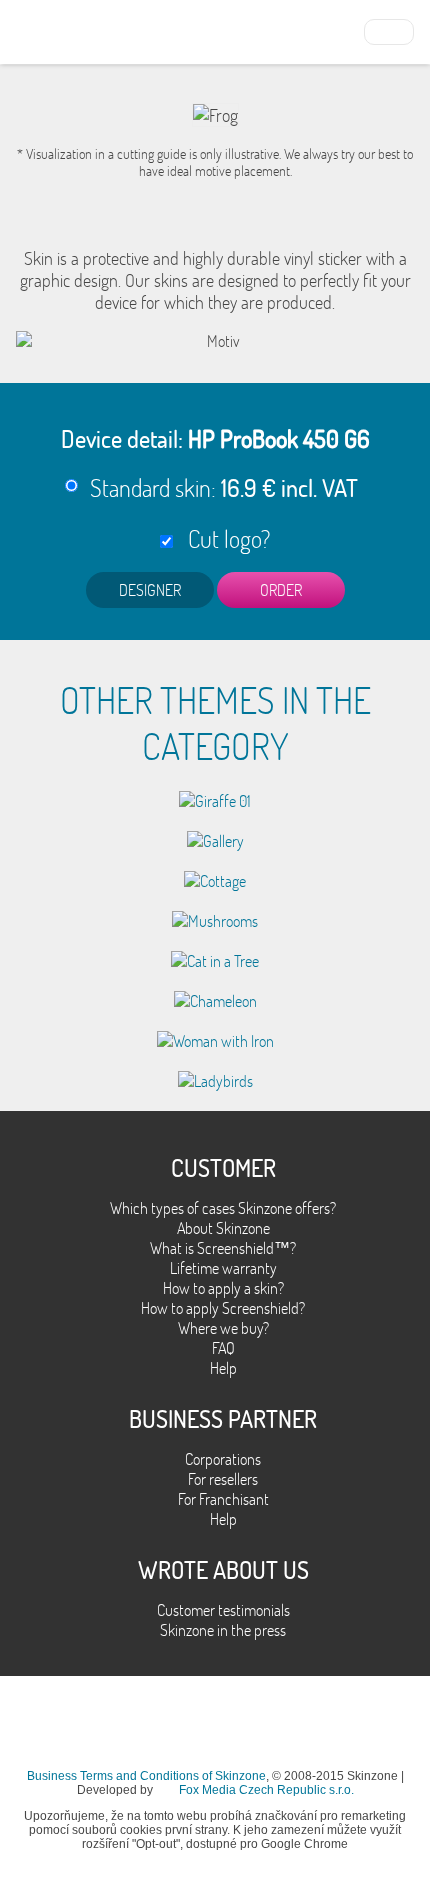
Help (223, 1368)
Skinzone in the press (223, 1630)
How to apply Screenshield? (223, 1308)
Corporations (223, 1459)
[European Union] (389, 30)
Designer (150, 590)
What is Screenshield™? (223, 1248)
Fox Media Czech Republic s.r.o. (266, 1790)
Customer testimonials (223, 1610)
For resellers (223, 1479)
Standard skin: (224, 487)
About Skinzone (223, 1228)
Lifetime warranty (223, 1268)
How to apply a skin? (223, 1288)
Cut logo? (224, 538)
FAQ (223, 1348)
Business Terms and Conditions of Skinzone (146, 1776)
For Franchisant (223, 1499)
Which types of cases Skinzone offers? (223, 1208)
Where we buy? (223, 1328)
